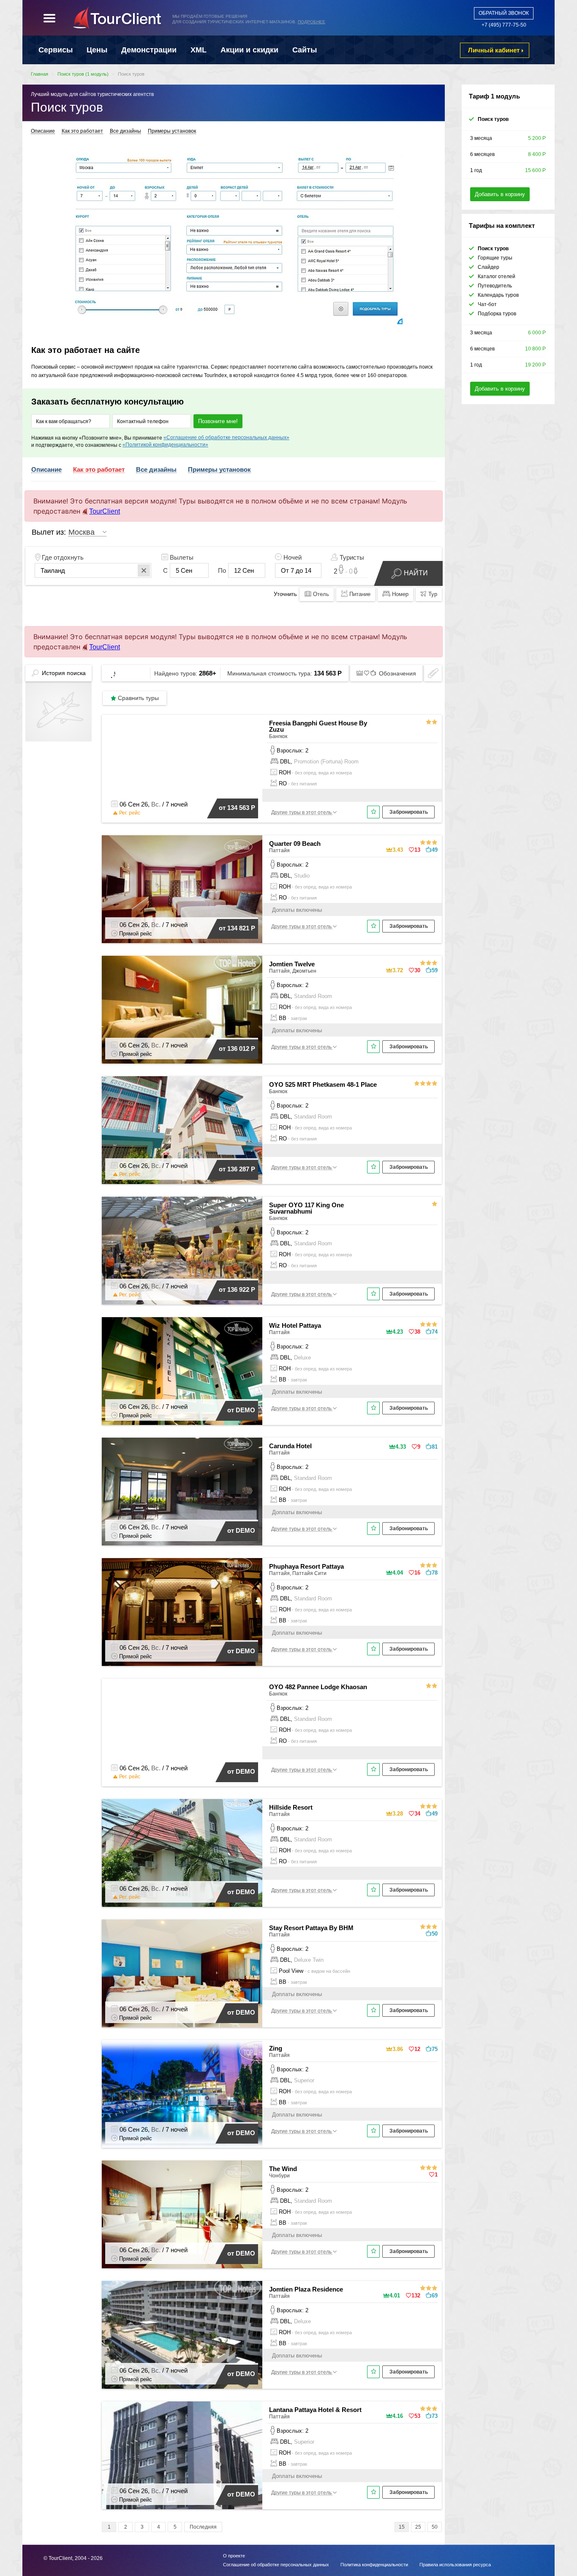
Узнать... (260, 16)
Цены (97, 50)
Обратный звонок (504, 13)
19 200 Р (535, 365)
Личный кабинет (494, 50)
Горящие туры (495, 258)
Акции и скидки (249, 50)
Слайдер (489, 267)
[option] (234, 235)
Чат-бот (487, 304)
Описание (43, 131)
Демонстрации (149, 50)
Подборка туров (497, 314)
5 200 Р (537, 138)
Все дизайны (125, 131)
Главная (39, 74)
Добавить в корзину (500, 194)
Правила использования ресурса (455, 2565)
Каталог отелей (497, 276)
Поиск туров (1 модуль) (83, 74)
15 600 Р (535, 170)
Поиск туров (131, 74)
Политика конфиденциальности (374, 2565)
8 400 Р (537, 154)
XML (199, 50)
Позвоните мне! (218, 421)
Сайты (305, 50)
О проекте (234, 2556)
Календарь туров (498, 295)
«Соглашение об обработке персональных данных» (226, 438)
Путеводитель (495, 286)
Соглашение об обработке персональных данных (276, 2565)
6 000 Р (537, 333)
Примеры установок (172, 131)
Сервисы (56, 50)
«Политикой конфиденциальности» (165, 445)
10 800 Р (535, 349)
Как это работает (82, 131)
